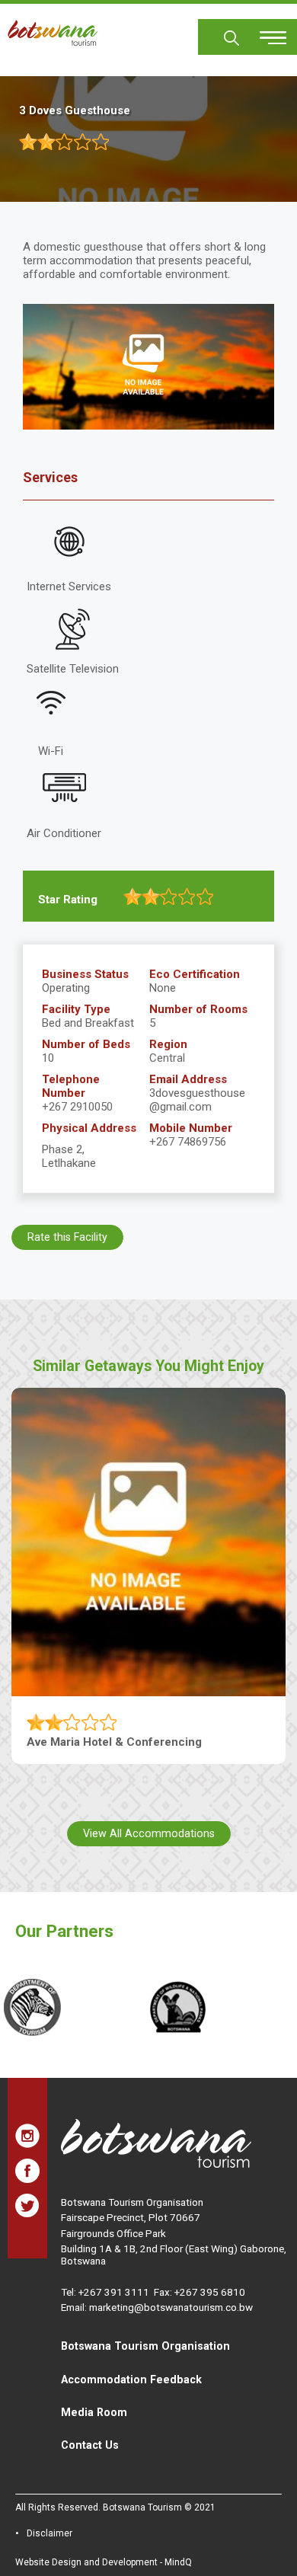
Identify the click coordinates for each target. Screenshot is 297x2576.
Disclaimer (49, 2533)
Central (167, 1058)
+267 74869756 (188, 1142)
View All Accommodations (149, 1833)
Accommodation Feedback (131, 2379)
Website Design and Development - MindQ (104, 2562)
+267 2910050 (77, 1107)
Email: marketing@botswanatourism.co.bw (157, 2307)
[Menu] (264, 32)
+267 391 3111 (114, 2292)
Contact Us (90, 2445)
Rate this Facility (67, 1237)
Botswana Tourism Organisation (145, 2346)
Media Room (94, 2412)
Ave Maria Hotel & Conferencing (114, 1742)
